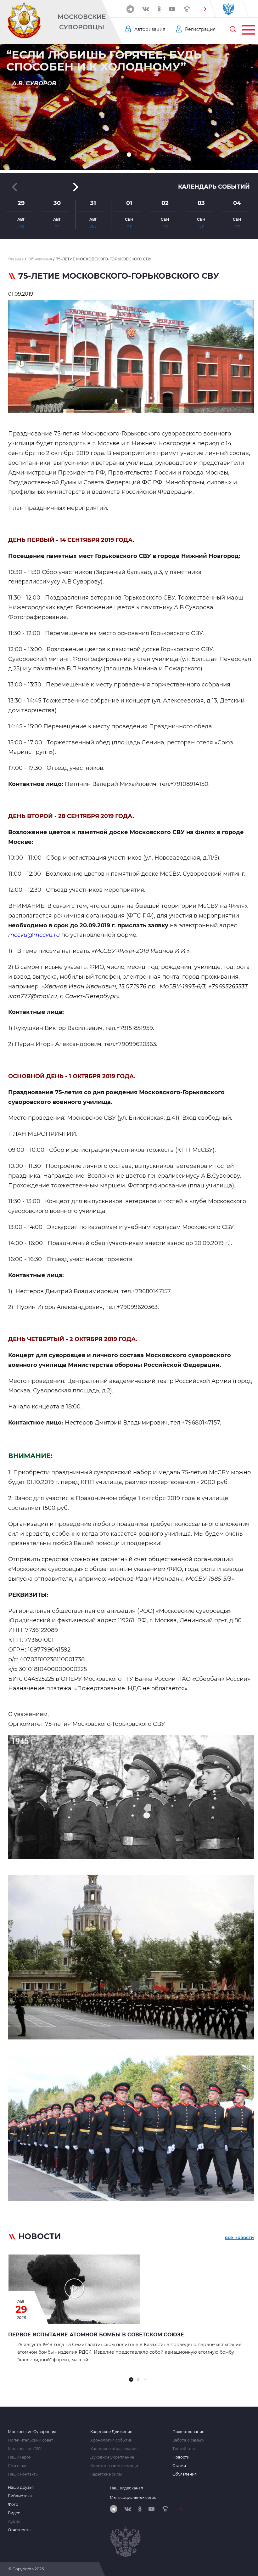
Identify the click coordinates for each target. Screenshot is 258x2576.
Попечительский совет (31, 2440)
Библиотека (20, 2496)
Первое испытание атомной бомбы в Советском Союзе (96, 2335)
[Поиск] (233, 29)
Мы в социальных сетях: (133, 2497)
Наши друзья (21, 2488)
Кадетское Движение (111, 2432)
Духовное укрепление (112, 2457)
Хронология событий (111, 2440)
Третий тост (184, 2449)
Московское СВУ (25, 2449)
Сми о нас (18, 2466)
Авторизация (150, 29)
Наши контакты (23, 2474)
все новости (239, 2238)
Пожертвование (188, 2432)
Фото (13, 2505)
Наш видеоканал (126, 2488)
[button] (205, 9)
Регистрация (200, 29)
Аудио (14, 2522)
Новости (181, 2457)
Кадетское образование (114, 2449)
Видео (14, 2513)
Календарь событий (214, 187)
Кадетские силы (106, 2474)
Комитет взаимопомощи (114, 2466)
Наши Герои (20, 2457)
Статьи (179, 2466)
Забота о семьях (188, 2440)
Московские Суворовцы (82, 22)
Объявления (185, 2474)
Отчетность (19, 2530)
